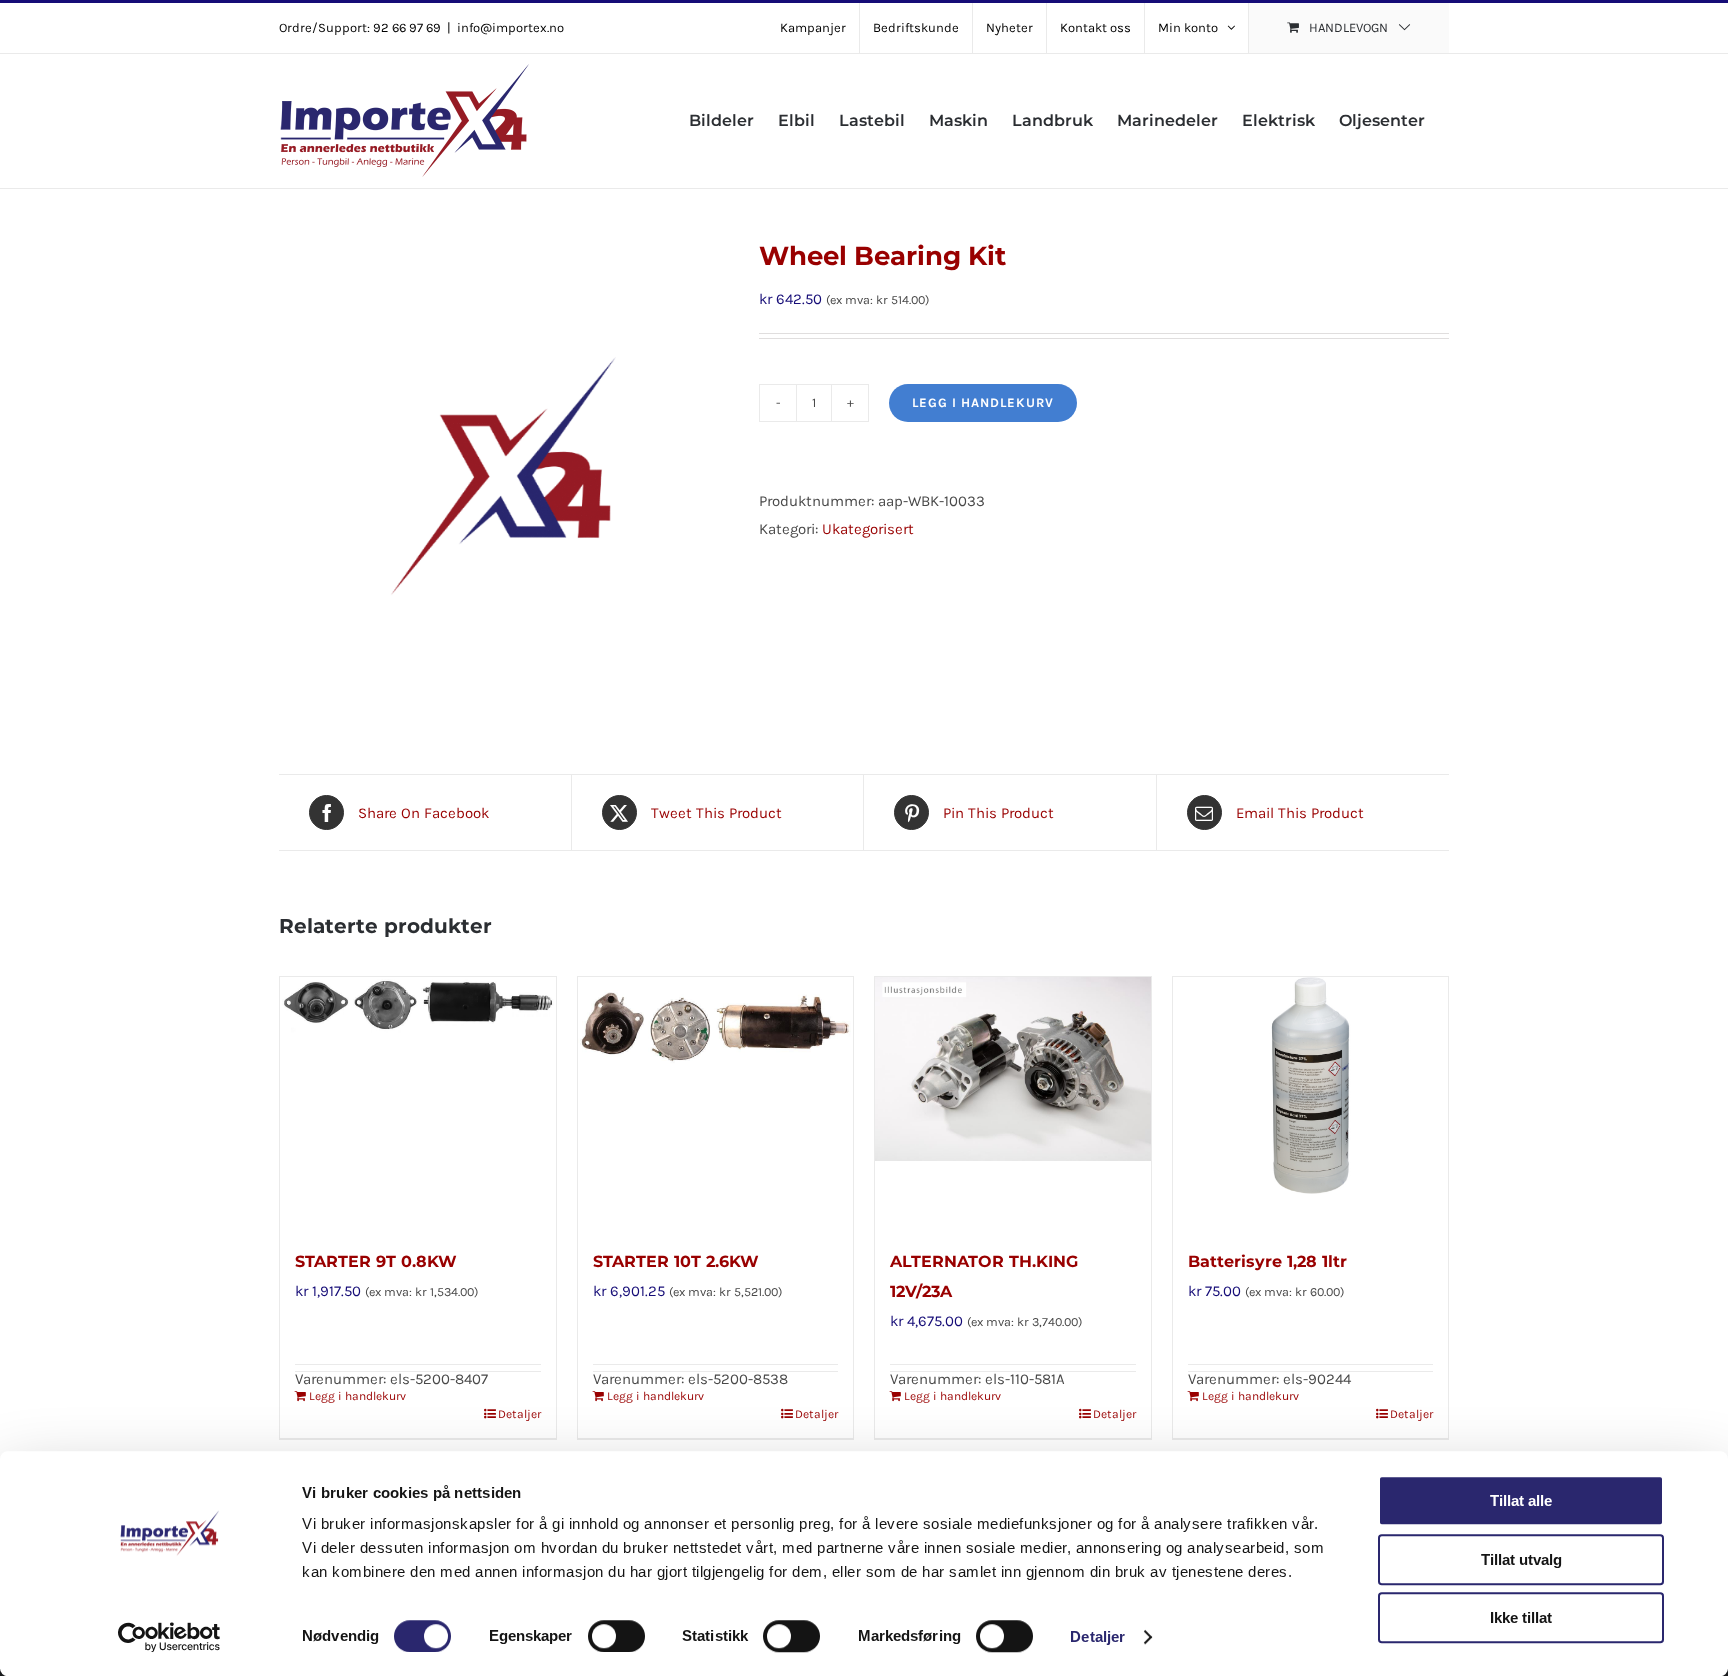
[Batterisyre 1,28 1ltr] (1311, 1102)
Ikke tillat (1521, 1617)
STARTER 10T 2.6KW (676, 1261)
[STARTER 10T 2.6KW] (716, 1102)
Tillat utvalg (1521, 1559)
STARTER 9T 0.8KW (376, 1261)
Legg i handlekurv (983, 402)
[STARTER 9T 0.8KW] (418, 1102)
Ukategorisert (868, 529)
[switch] (616, 1636)
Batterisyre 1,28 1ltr (1267, 1261)
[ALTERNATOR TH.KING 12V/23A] (1013, 1102)
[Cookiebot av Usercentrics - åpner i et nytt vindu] (169, 1637)
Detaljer (1097, 1636)
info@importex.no (510, 27)
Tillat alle (1521, 1500)
